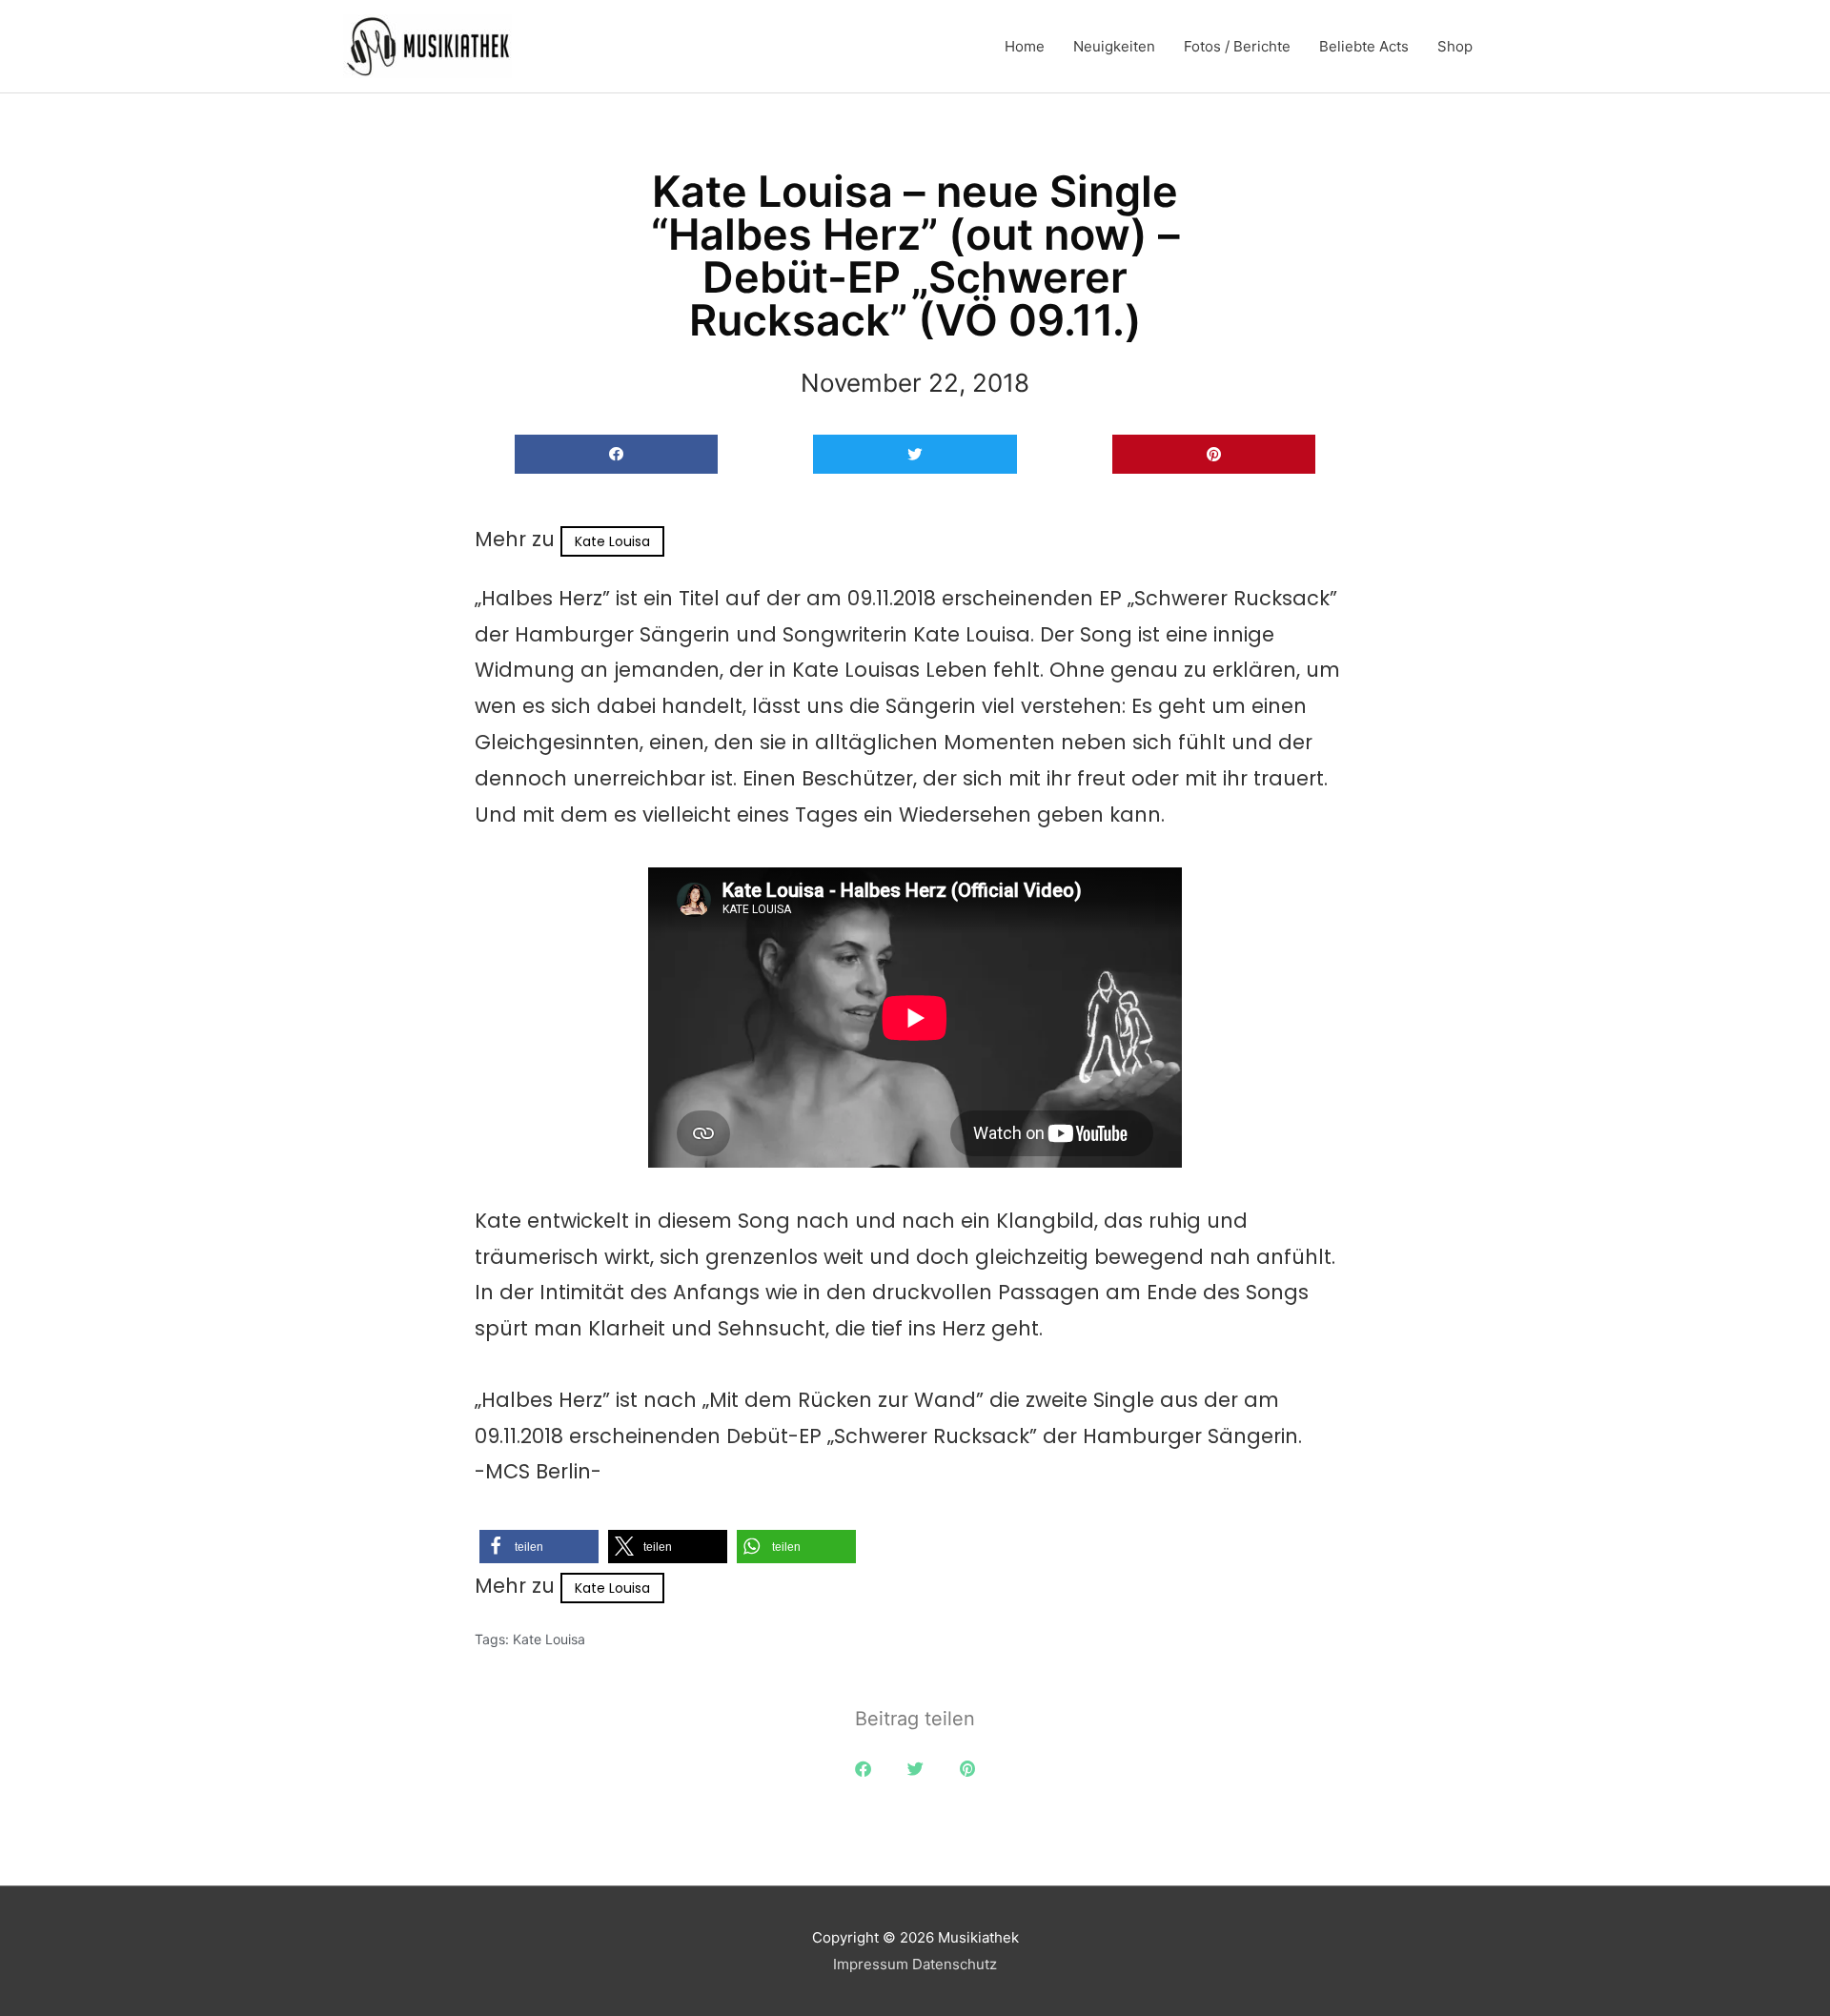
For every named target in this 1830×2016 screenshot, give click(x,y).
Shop (1455, 46)
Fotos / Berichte (1237, 46)
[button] (616, 454)
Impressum (871, 1964)
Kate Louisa (612, 541)
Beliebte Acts (1364, 46)
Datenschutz (955, 1964)
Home (1025, 46)
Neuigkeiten (1114, 46)
